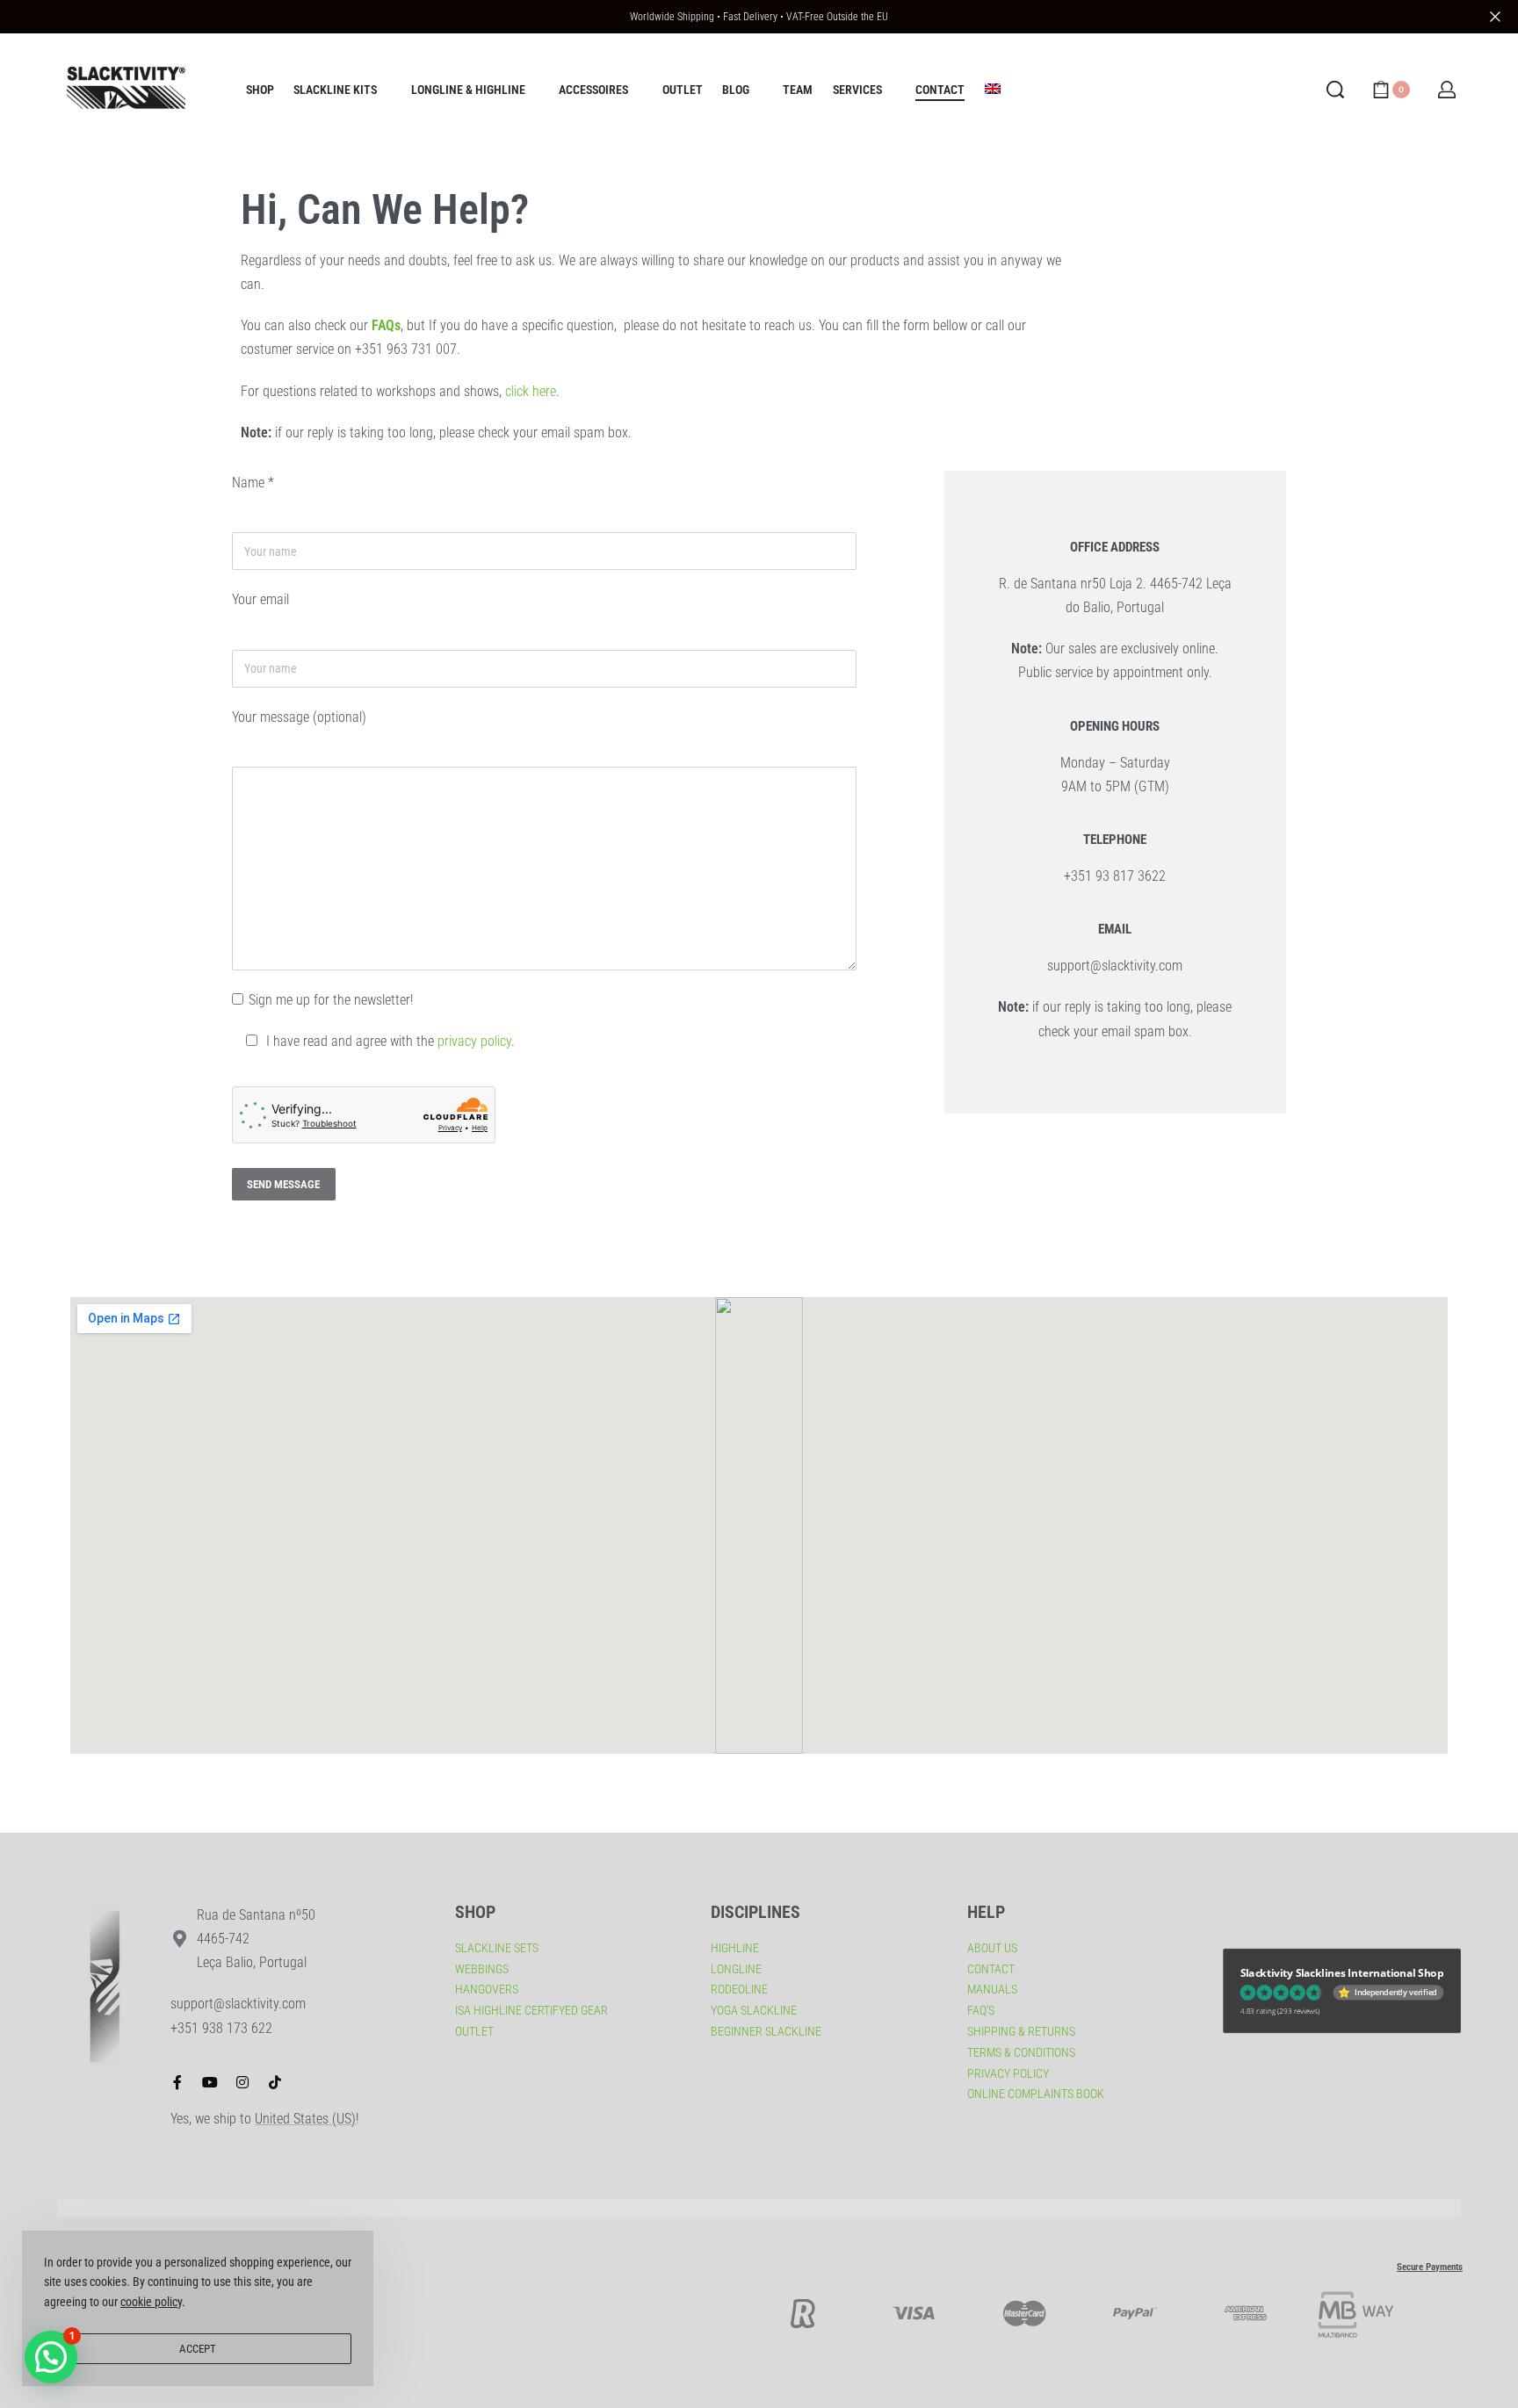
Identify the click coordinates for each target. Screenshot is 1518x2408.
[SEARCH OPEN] (1335, 90)
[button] (51, 2357)
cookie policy (151, 2302)
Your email (260, 599)
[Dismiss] (1495, 17)
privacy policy (474, 1041)
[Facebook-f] (177, 2082)
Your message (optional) (299, 717)
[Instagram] (242, 2082)
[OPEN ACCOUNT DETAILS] (1447, 90)
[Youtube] (210, 2082)
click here (531, 391)
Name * (253, 483)
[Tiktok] (275, 2082)
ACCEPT (198, 2349)
